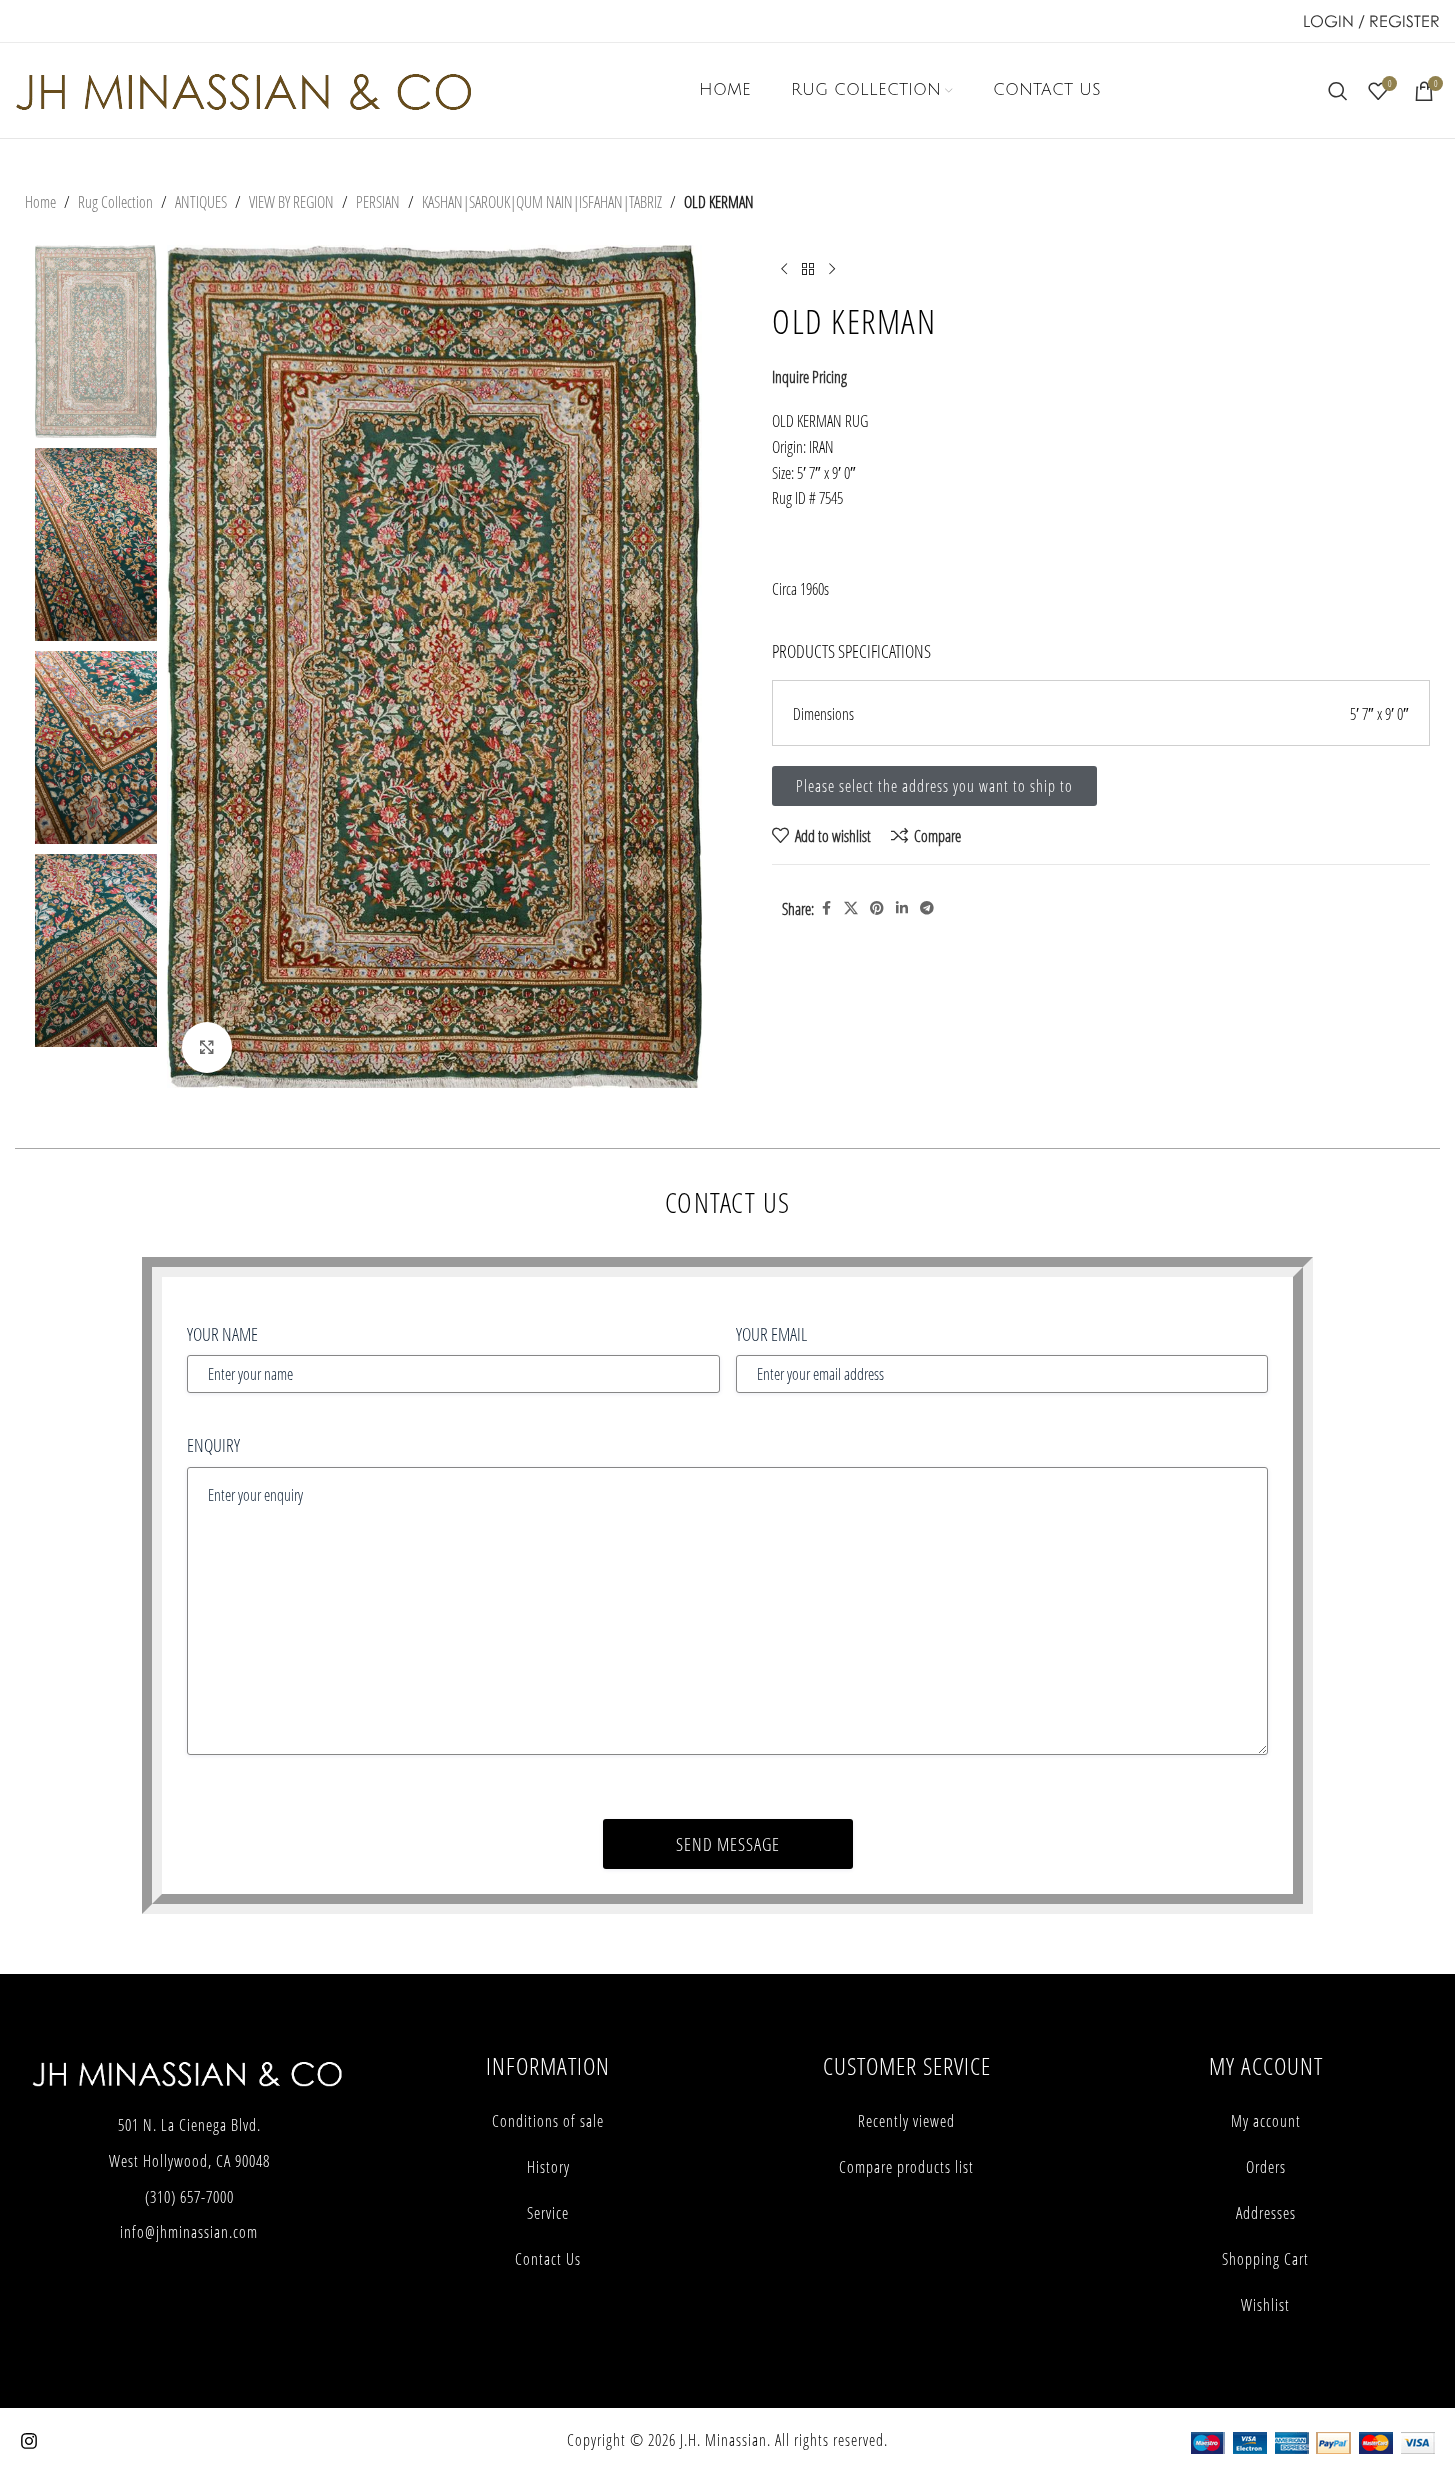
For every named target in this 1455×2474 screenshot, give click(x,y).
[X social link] (851, 908)
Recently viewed (906, 2121)
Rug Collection (115, 201)
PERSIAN (378, 201)
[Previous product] (784, 269)
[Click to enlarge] (207, 1047)
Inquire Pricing (809, 376)
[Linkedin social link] (902, 908)
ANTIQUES (201, 201)
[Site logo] (243, 88)
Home (40, 201)
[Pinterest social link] (877, 908)
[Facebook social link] (826, 908)
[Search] (1338, 91)
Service (548, 2213)
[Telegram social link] (927, 908)
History (548, 2167)
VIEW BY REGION (291, 201)
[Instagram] (29, 2441)
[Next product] (832, 269)
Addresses (1266, 2213)
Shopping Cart (1265, 2259)
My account (1266, 2121)
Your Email (771, 1334)
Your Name (222, 1334)
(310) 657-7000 (189, 2197)
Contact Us (548, 2259)
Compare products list (906, 2167)
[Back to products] (808, 269)
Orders (1266, 2167)
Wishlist (1265, 2305)
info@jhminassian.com (189, 2232)
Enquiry (213, 1445)
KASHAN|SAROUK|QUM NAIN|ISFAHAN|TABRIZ (542, 201)
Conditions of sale (548, 2121)
